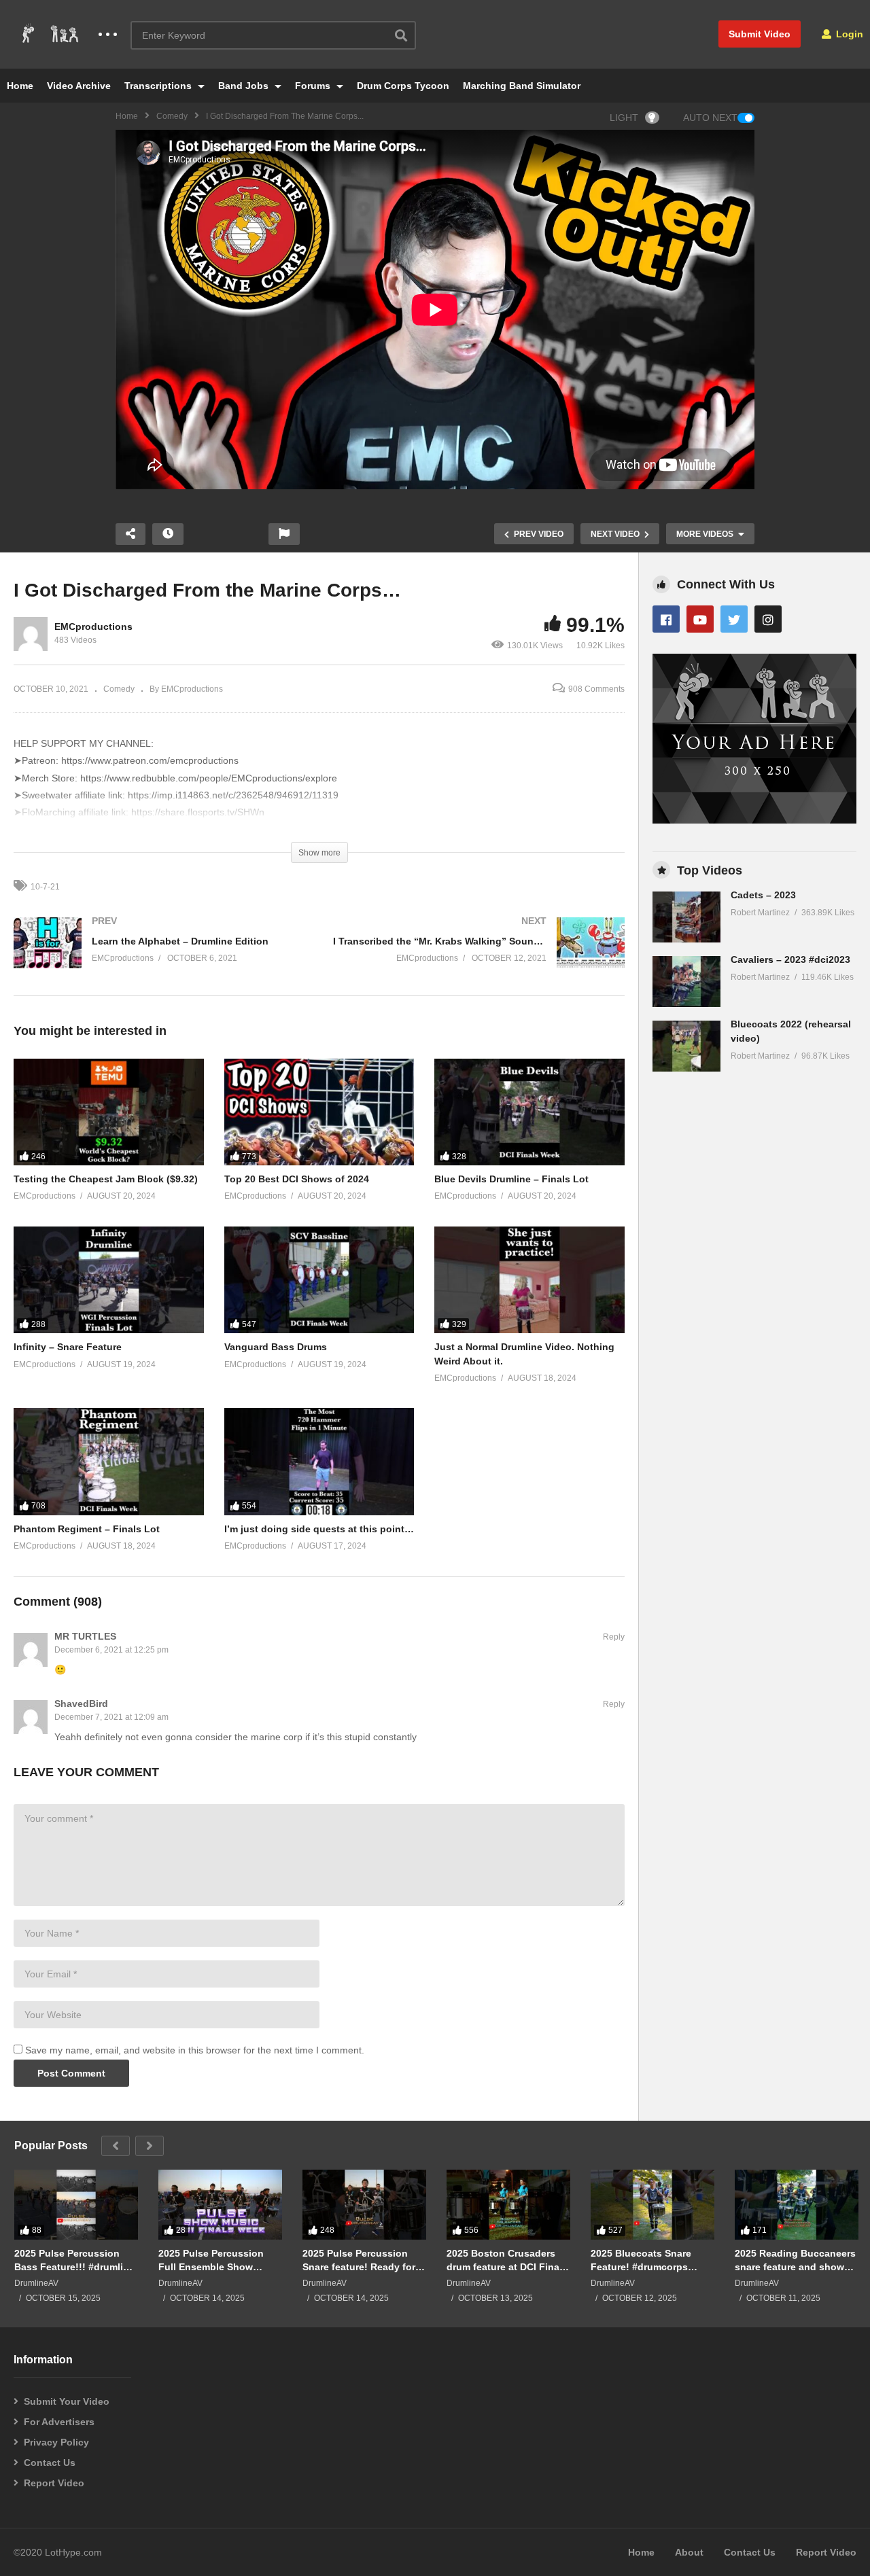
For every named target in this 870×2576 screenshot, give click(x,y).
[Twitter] (734, 619)
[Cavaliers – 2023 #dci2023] (686, 982)
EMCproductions (93, 627)
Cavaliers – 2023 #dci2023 (790, 959)
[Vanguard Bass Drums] (319, 1280)
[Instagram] (768, 619)
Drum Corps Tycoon (403, 86)
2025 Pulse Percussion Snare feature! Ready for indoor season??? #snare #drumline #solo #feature (362, 2260)
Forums (314, 86)
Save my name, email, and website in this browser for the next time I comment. (195, 2050)
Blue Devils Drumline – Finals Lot (511, 1179)
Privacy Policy (56, 2442)
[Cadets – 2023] (686, 917)
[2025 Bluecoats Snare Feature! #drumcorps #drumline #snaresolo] (652, 2204)
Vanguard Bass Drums (276, 1347)
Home (20, 86)
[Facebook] (666, 619)
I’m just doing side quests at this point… (319, 1529)
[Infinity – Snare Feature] (109, 1280)
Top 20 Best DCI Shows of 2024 (297, 1179)
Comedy (172, 116)
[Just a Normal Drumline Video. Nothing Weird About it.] (529, 1280)
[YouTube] (700, 619)
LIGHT (624, 118)
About (689, 2552)
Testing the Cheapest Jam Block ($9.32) (106, 1179)
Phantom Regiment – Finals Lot (87, 1529)
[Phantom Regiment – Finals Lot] (109, 1461)
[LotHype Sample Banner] (754, 820)
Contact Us (50, 2463)
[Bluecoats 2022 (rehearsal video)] (686, 1046)
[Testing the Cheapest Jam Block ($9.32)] (109, 1112)
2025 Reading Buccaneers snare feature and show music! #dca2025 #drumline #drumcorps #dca (795, 2260)
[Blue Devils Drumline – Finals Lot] (529, 1112)
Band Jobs (245, 86)
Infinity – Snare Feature (68, 1347)
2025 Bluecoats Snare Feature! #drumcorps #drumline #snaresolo (641, 2260)
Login (848, 34)
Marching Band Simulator (522, 86)
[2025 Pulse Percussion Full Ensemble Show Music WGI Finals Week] (220, 2204)
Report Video (54, 2483)
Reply (614, 1637)
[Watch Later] (168, 534)
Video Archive (79, 86)
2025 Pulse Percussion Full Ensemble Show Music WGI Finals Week (213, 2260)
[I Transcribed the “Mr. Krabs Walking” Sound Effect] (479, 956)
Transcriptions (159, 86)
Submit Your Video (67, 2401)
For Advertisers (59, 2422)
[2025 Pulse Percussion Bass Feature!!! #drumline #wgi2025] (76, 2204)
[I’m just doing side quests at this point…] (319, 1461)
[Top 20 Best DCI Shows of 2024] (319, 1112)
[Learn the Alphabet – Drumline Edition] (160, 956)
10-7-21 (45, 887)
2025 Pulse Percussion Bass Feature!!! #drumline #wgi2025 (74, 2260)
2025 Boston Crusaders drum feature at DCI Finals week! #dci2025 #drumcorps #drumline (507, 2260)
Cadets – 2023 (763, 895)
